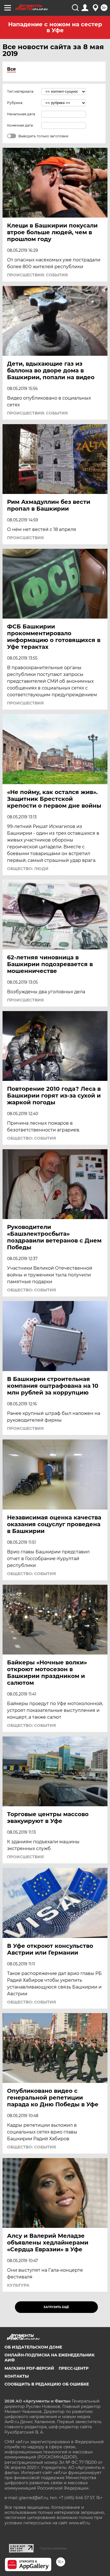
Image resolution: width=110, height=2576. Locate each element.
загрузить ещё (56, 2307)
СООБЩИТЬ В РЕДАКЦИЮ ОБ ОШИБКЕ (47, 2384)
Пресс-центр (74, 2368)
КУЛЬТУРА (18, 2285)
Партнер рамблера (53, 2548)
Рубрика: (15, 103)
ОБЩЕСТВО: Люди (28, 869)
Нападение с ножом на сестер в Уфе (55, 27)
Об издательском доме (33, 2347)
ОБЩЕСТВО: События (31, 1138)
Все (11, 69)
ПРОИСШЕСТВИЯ (25, 538)
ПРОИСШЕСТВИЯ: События (37, 275)
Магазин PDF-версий (29, 2368)
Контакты (17, 2376)
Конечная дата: (20, 125)
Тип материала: (21, 91)
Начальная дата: (21, 114)
